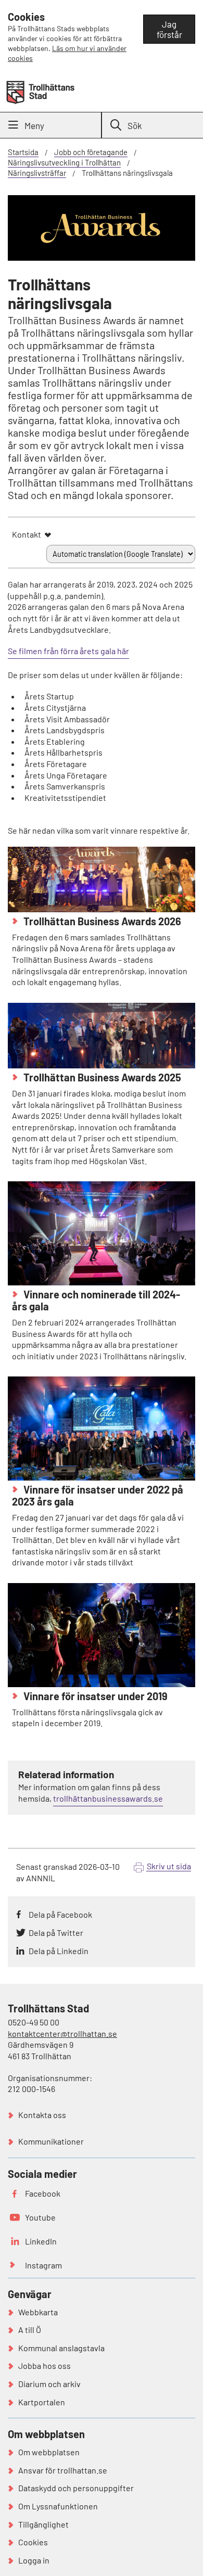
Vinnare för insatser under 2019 (94, 1696)
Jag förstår (169, 29)
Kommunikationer (51, 2141)
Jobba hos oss (45, 2365)
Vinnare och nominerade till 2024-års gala (96, 1300)
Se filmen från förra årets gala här (68, 651)
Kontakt (27, 534)
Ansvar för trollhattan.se (63, 2470)
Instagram (43, 2265)
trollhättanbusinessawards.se (108, 1798)
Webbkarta (38, 2312)
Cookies (33, 2542)
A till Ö (30, 2330)
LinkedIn (41, 2241)
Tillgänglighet (43, 2524)
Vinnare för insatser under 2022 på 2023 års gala (98, 1495)
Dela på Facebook (60, 1914)
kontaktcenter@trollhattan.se (62, 2033)
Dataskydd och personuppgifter (76, 2488)
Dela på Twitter (56, 1933)
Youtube (40, 2217)
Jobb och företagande (91, 152)
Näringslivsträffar (37, 173)
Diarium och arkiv (49, 2384)
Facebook (43, 2193)
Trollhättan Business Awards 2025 (101, 1077)
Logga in (34, 2560)
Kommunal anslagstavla (61, 2348)
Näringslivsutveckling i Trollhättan (64, 162)
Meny (34, 125)
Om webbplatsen (49, 2452)
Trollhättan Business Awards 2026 (101, 921)
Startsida (23, 152)
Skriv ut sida (169, 1866)
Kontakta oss (42, 2115)
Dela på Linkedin (59, 1951)
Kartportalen (42, 2402)
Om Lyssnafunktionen (58, 2506)
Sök (135, 125)
